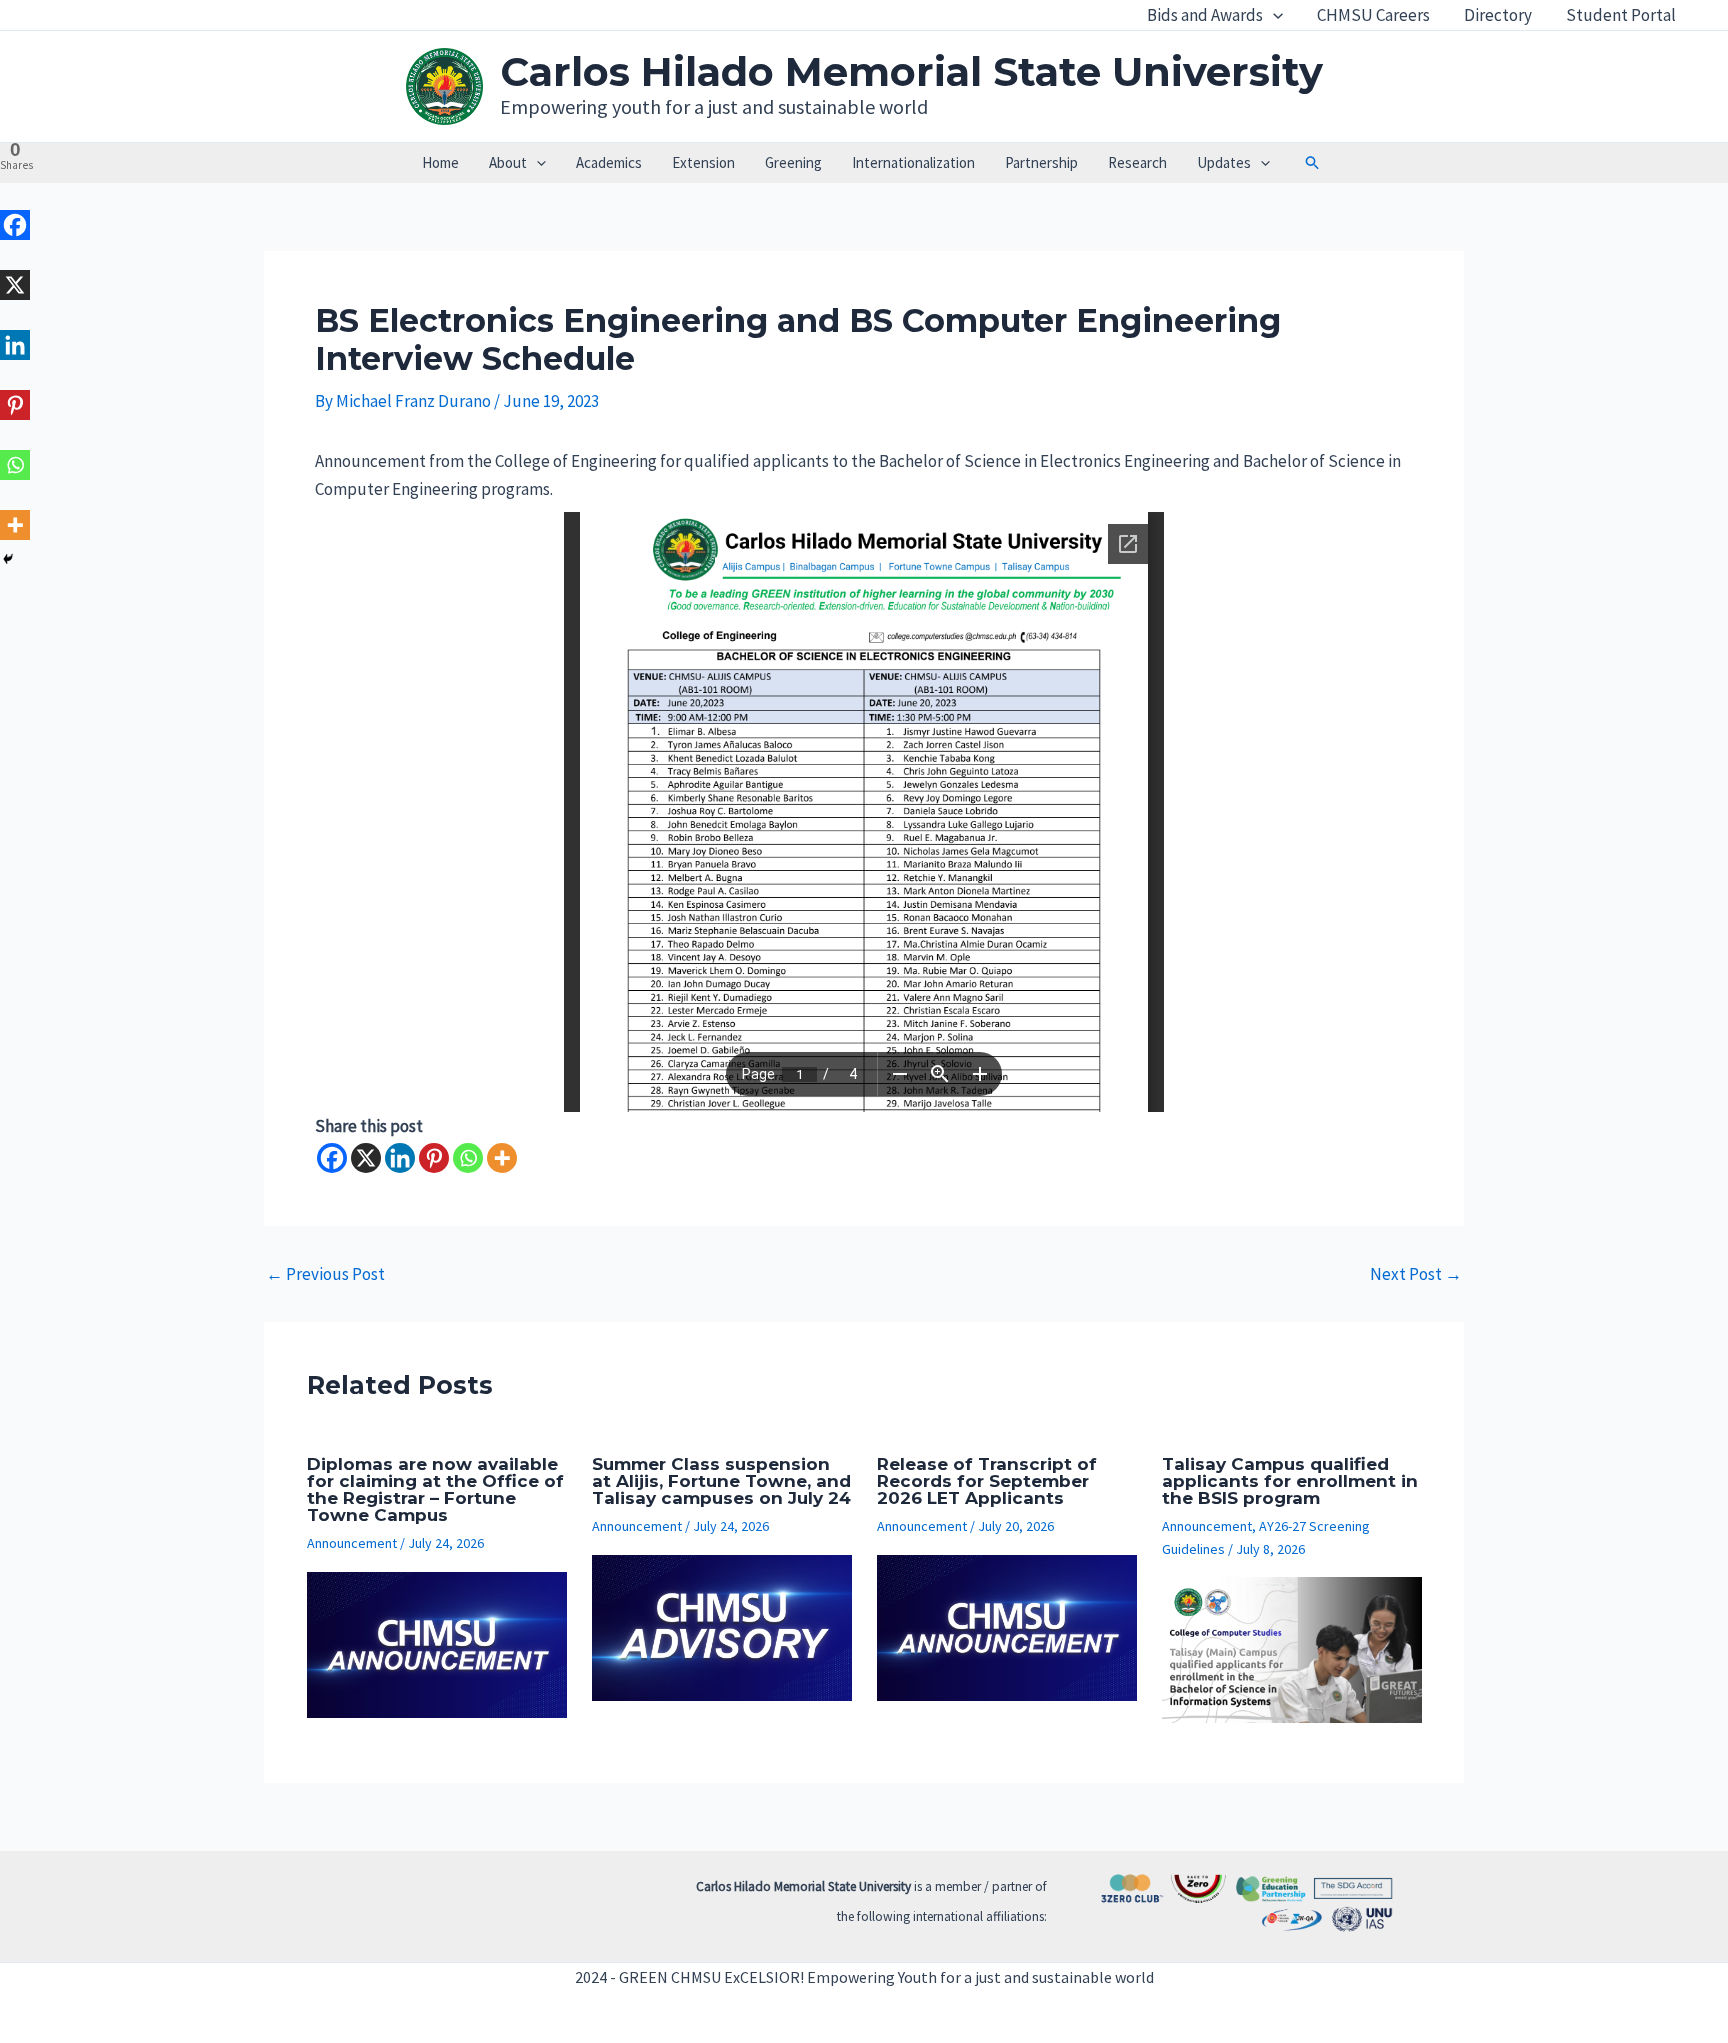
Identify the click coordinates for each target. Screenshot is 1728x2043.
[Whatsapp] (468, 1158)
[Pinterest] (434, 1158)
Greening (793, 162)
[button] (1273, 15)
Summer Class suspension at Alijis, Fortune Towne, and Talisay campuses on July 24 (721, 1481)
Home (440, 162)
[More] (502, 1158)
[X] (366, 1158)
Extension (703, 162)
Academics (609, 162)
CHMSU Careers (1373, 15)
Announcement (352, 1543)
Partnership (1041, 162)
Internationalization (913, 162)
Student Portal (1621, 15)
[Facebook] (332, 1158)
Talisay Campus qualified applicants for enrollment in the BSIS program (1290, 1481)
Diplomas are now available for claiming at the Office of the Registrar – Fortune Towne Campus (435, 1489)
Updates (1224, 162)
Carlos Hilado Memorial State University (911, 71)
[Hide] (8, 559)
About (508, 162)
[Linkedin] (400, 1158)
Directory (1498, 15)
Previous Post (325, 1274)
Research (1137, 162)
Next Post (1416, 1274)
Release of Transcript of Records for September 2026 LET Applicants (987, 1481)
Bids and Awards (1205, 15)
